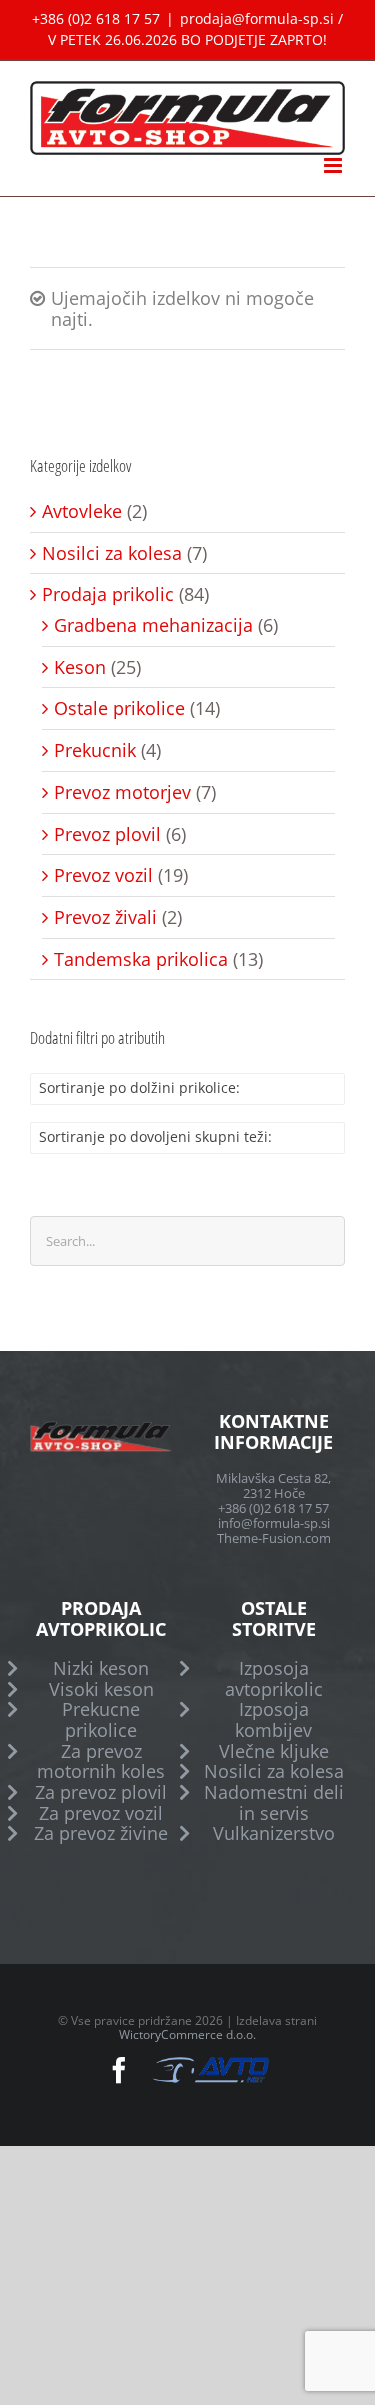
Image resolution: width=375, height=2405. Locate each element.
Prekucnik (95, 750)
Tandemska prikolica (141, 959)
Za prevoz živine (101, 1833)
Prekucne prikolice (101, 1719)
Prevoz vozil (103, 875)
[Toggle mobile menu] (334, 165)
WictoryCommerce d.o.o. (187, 2034)
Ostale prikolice (119, 708)
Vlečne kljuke (274, 1751)
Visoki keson (101, 1689)
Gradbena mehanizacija (153, 625)
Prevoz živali (105, 917)
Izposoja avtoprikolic (274, 1678)
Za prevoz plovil (101, 1792)
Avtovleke (82, 511)
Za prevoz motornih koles (101, 1761)
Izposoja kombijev (273, 1719)
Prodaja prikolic (108, 594)
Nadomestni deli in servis (274, 1802)
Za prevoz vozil (101, 1813)
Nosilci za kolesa (112, 553)
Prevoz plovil (107, 834)
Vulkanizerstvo (274, 1833)
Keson (80, 667)
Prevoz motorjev (122, 792)
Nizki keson (101, 1668)
